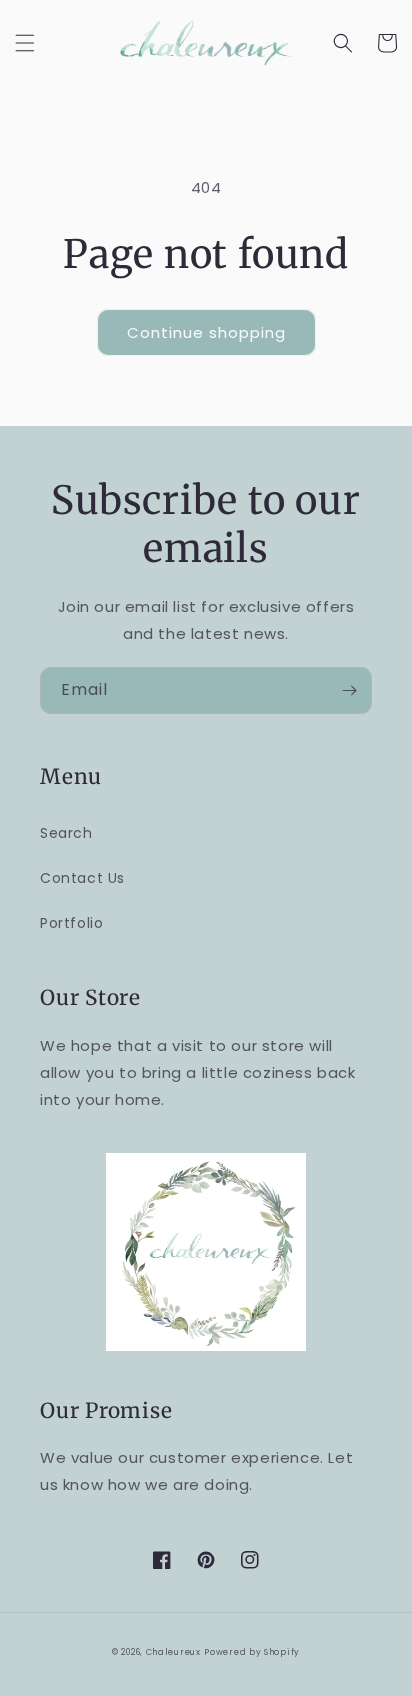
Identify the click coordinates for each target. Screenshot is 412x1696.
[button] (25, 43)
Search (66, 833)
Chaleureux (173, 1652)
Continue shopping (206, 332)
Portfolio (71, 923)
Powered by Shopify (252, 1652)
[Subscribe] (349, 690)
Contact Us (82, 878)
